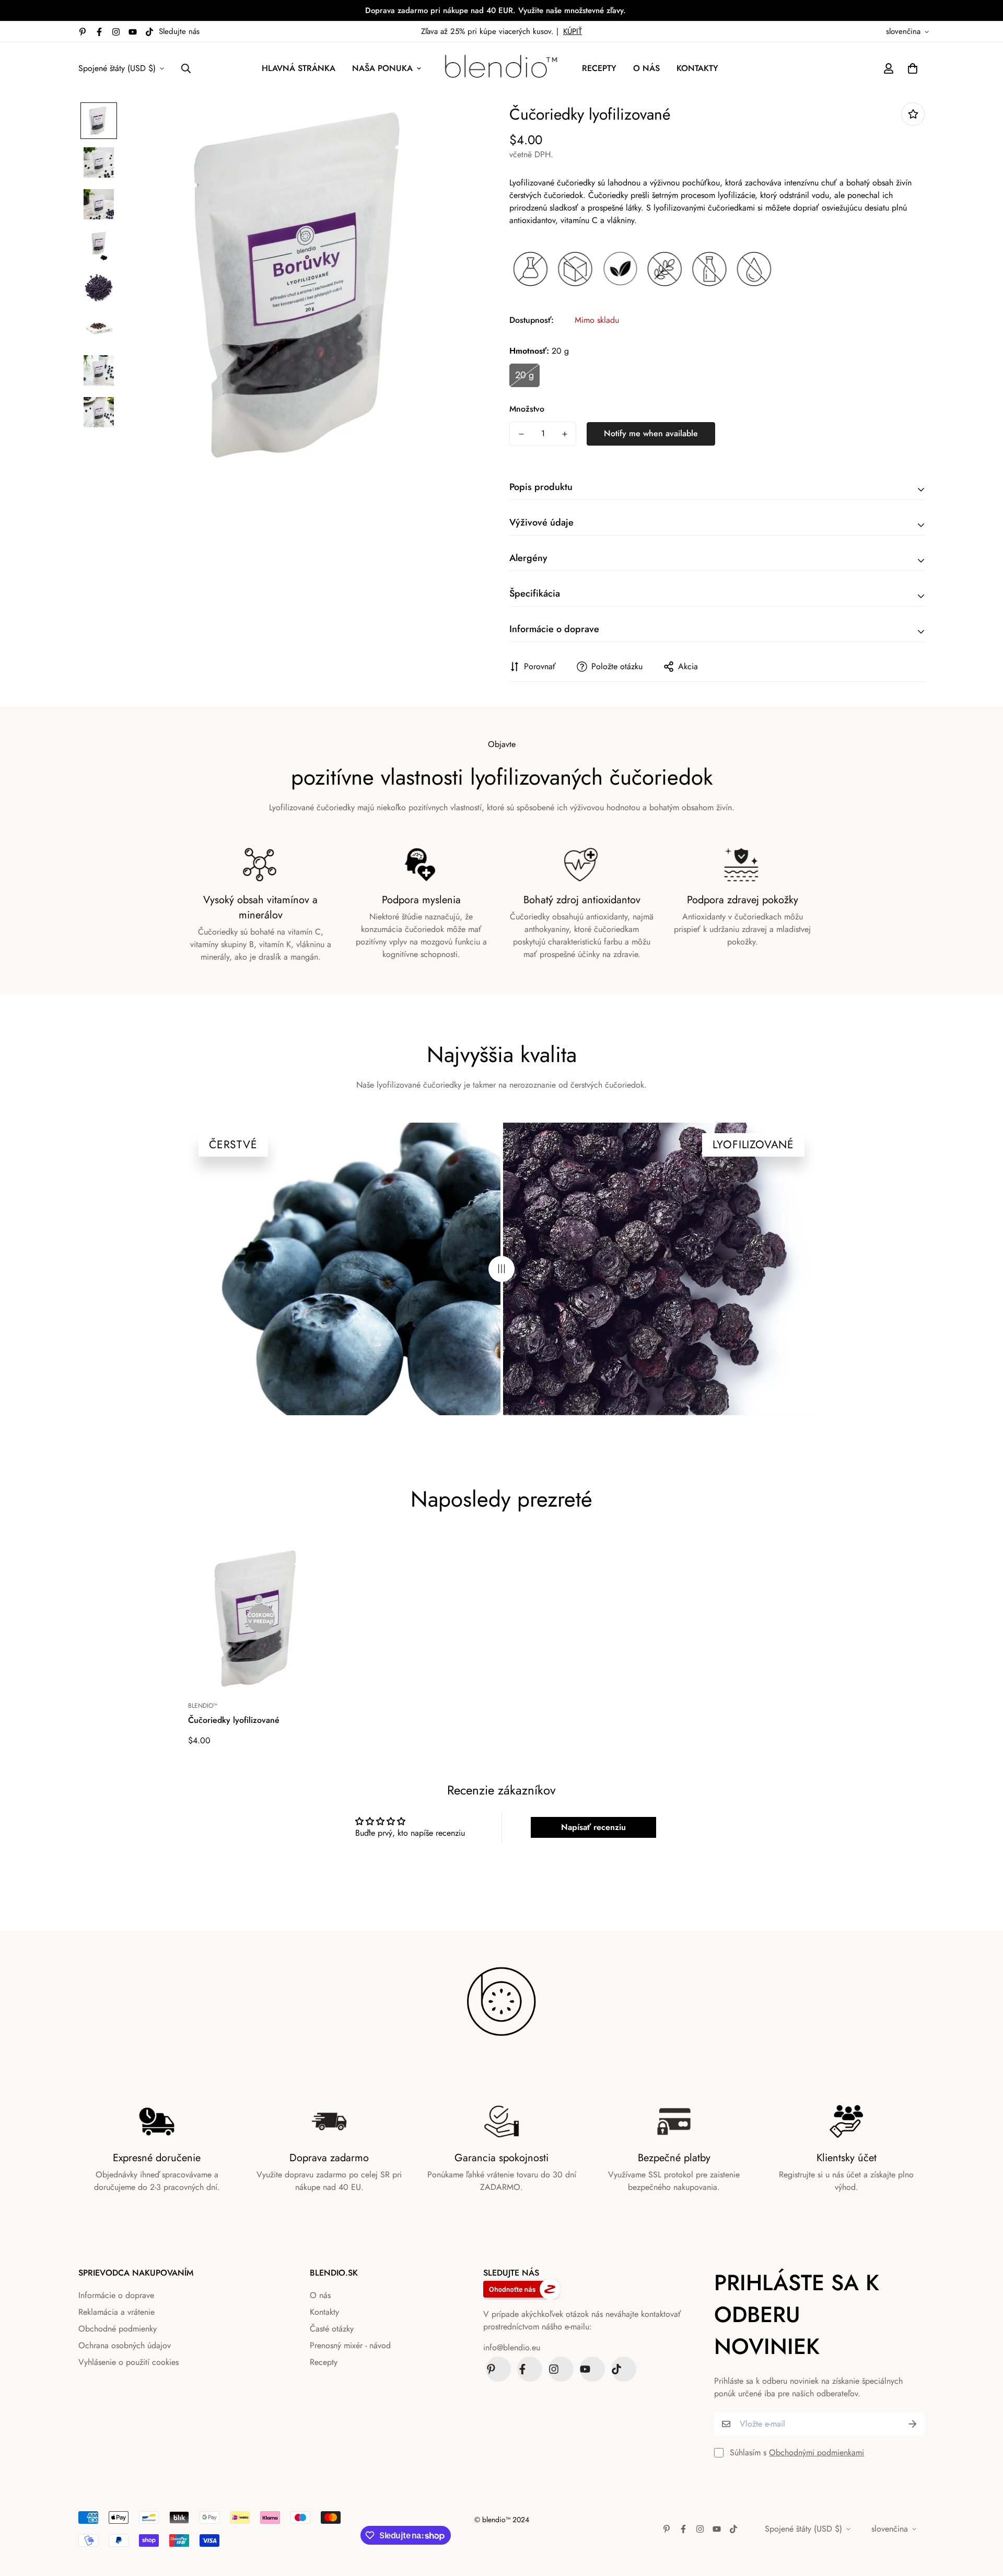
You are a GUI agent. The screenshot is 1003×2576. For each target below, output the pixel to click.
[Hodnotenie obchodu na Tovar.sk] (580, 2289)
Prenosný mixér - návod (350, 2345)
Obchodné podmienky (118, 2329)
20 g (524, 375)
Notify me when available (651, 433)
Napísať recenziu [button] (593, 1827)
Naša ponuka (382, 68)
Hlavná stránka (299, 68)
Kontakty (697, 68)
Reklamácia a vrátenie (116, 2312)
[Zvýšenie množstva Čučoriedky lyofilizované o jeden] (564, 434)
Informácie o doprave (116, 2295)
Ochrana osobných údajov (125, 2345)
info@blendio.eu (512, 2347)
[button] (911, 68)
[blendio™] (501, 68)
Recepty (599, 68)
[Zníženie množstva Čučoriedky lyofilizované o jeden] (521, 434)
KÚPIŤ (573, 31)
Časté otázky (332, 2329)
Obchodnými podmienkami (817, 2452)
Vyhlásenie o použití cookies (129, 2362)
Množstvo (527, 409)
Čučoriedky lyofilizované (234, 1720)
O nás (646, 68)
